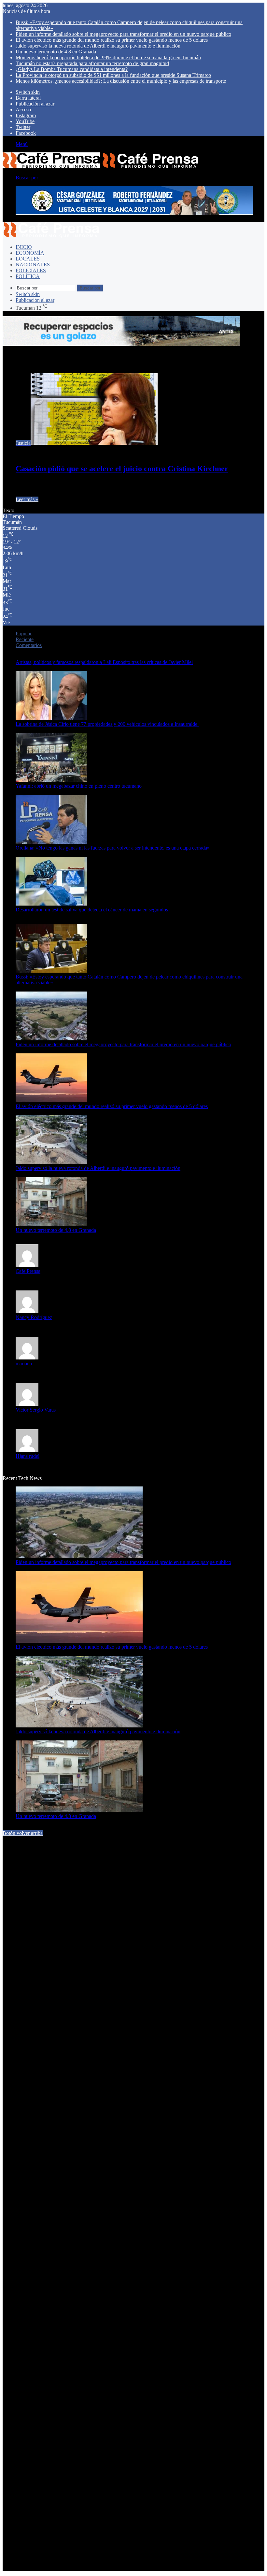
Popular (24, 633)
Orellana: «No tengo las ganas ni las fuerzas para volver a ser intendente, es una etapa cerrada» (113, 848)
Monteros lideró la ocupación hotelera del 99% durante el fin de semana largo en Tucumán (108, 57)
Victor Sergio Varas (36, 1410)
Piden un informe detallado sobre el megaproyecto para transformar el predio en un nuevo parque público (123, 34)
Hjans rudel (28, 1456)
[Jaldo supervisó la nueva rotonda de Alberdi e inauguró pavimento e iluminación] (51, 1162)
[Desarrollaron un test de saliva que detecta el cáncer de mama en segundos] (51, 904)
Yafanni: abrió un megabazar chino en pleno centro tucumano (79, 786)
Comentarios (29, 645)
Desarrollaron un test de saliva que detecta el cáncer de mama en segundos (92, 910)
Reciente (25, 639)
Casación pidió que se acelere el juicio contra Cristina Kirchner (122, 469)
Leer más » (27, 499)
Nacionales (33, 265)
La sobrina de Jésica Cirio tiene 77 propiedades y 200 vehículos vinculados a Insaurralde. (107, 724)
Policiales (31, 270)
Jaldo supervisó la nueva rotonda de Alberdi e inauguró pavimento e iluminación (98, 46)
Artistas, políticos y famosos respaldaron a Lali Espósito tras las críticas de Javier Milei (104, 662)
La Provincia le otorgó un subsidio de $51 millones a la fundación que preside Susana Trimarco (113, 75)
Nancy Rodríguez (34, 1317)
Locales (28, 259)
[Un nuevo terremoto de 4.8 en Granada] (51, 1224)
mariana (24, 1364)
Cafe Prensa (28, 1271)
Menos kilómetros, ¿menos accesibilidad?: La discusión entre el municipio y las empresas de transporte (121, 81)
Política (28, 276)
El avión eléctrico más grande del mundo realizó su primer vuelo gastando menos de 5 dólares (112, 40)
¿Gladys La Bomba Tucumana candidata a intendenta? (72, 69)
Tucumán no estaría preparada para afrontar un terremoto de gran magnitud (92, 63)
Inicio (24, 247)
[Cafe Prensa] (101, 167)
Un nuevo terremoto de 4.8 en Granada (56, 52)
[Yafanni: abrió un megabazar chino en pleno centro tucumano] (51, 780)
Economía (30, 253)
